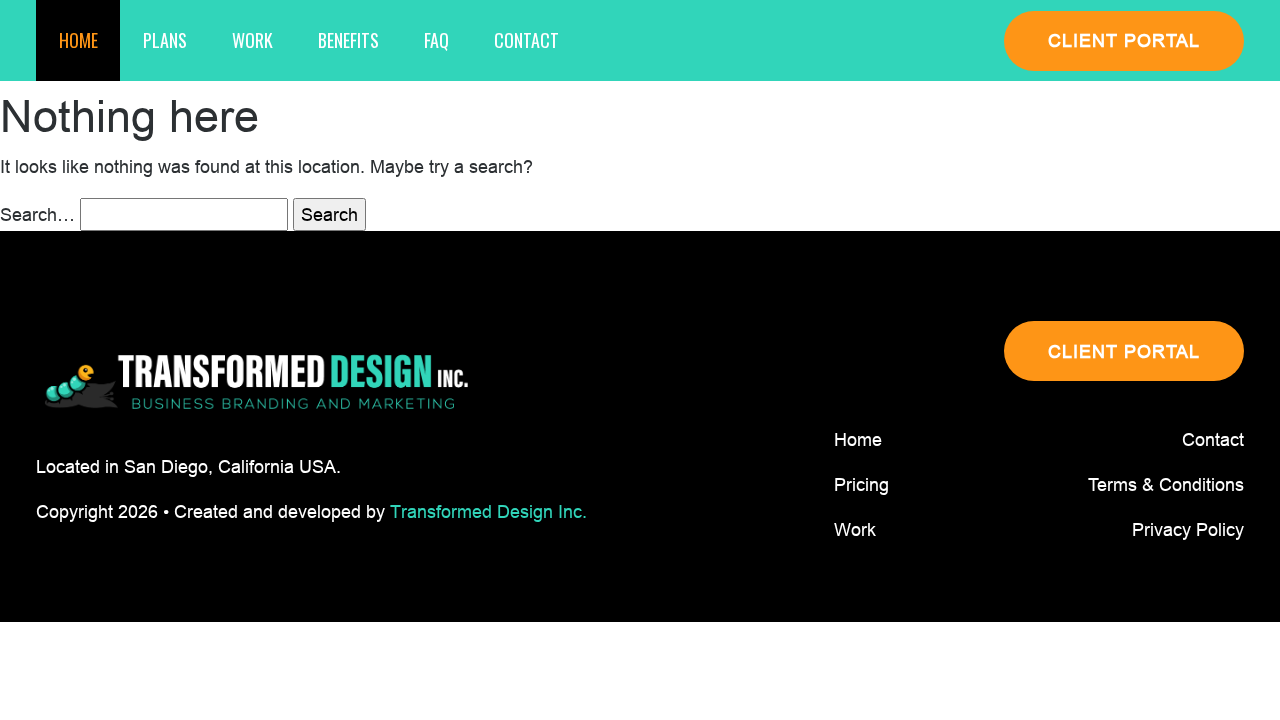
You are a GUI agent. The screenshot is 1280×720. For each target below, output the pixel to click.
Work (252, 40)
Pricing (861, 484)
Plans (165, 40)
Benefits (348, 40)
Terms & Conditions (1166, 484)
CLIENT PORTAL (1124, 40)
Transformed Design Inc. (488, 511)
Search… (37, 214)
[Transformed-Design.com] (256, 382)
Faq (436, 40)
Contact (526, 40)
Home (78, 40)
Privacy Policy (1188, 529)
